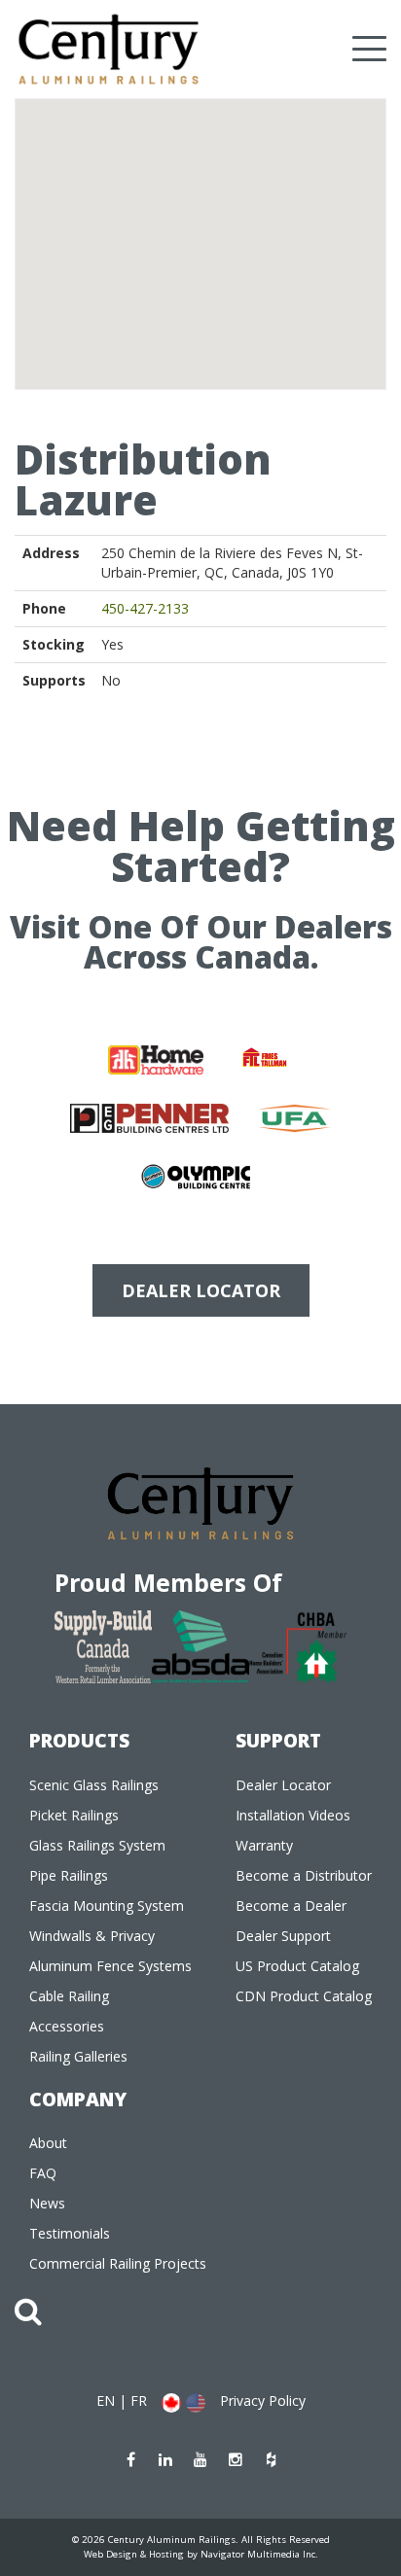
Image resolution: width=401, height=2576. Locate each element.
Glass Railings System (97, 1845)
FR (139, 2400)
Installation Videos (293, 1815)
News (47, 2203)
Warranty (264, 1845)
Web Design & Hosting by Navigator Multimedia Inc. (201, 2554)
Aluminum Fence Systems (110, 1966)
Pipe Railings (69, 1875)
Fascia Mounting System (107, 1906)
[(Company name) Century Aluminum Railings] (109, 49)
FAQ (43, 2173)
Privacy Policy (263, 2400)
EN (106, 2400)
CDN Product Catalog (304, 1996)
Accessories (67, 2026)
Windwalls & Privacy (92, 1936)
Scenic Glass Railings (94, 1785)
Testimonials (70, 2233)
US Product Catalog (297, 1966)
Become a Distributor (304, 1875)
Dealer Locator (283, 1785)
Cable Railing (69, 1996)
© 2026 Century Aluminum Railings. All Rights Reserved (201, 2540)
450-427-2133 (145, 608)
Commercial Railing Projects (118, 2263)
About (48, 2143)
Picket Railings (74, 1815)
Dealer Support (283, 1936)
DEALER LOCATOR (201, 1290)
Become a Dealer (291, 1906)
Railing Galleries (78, 2056)
